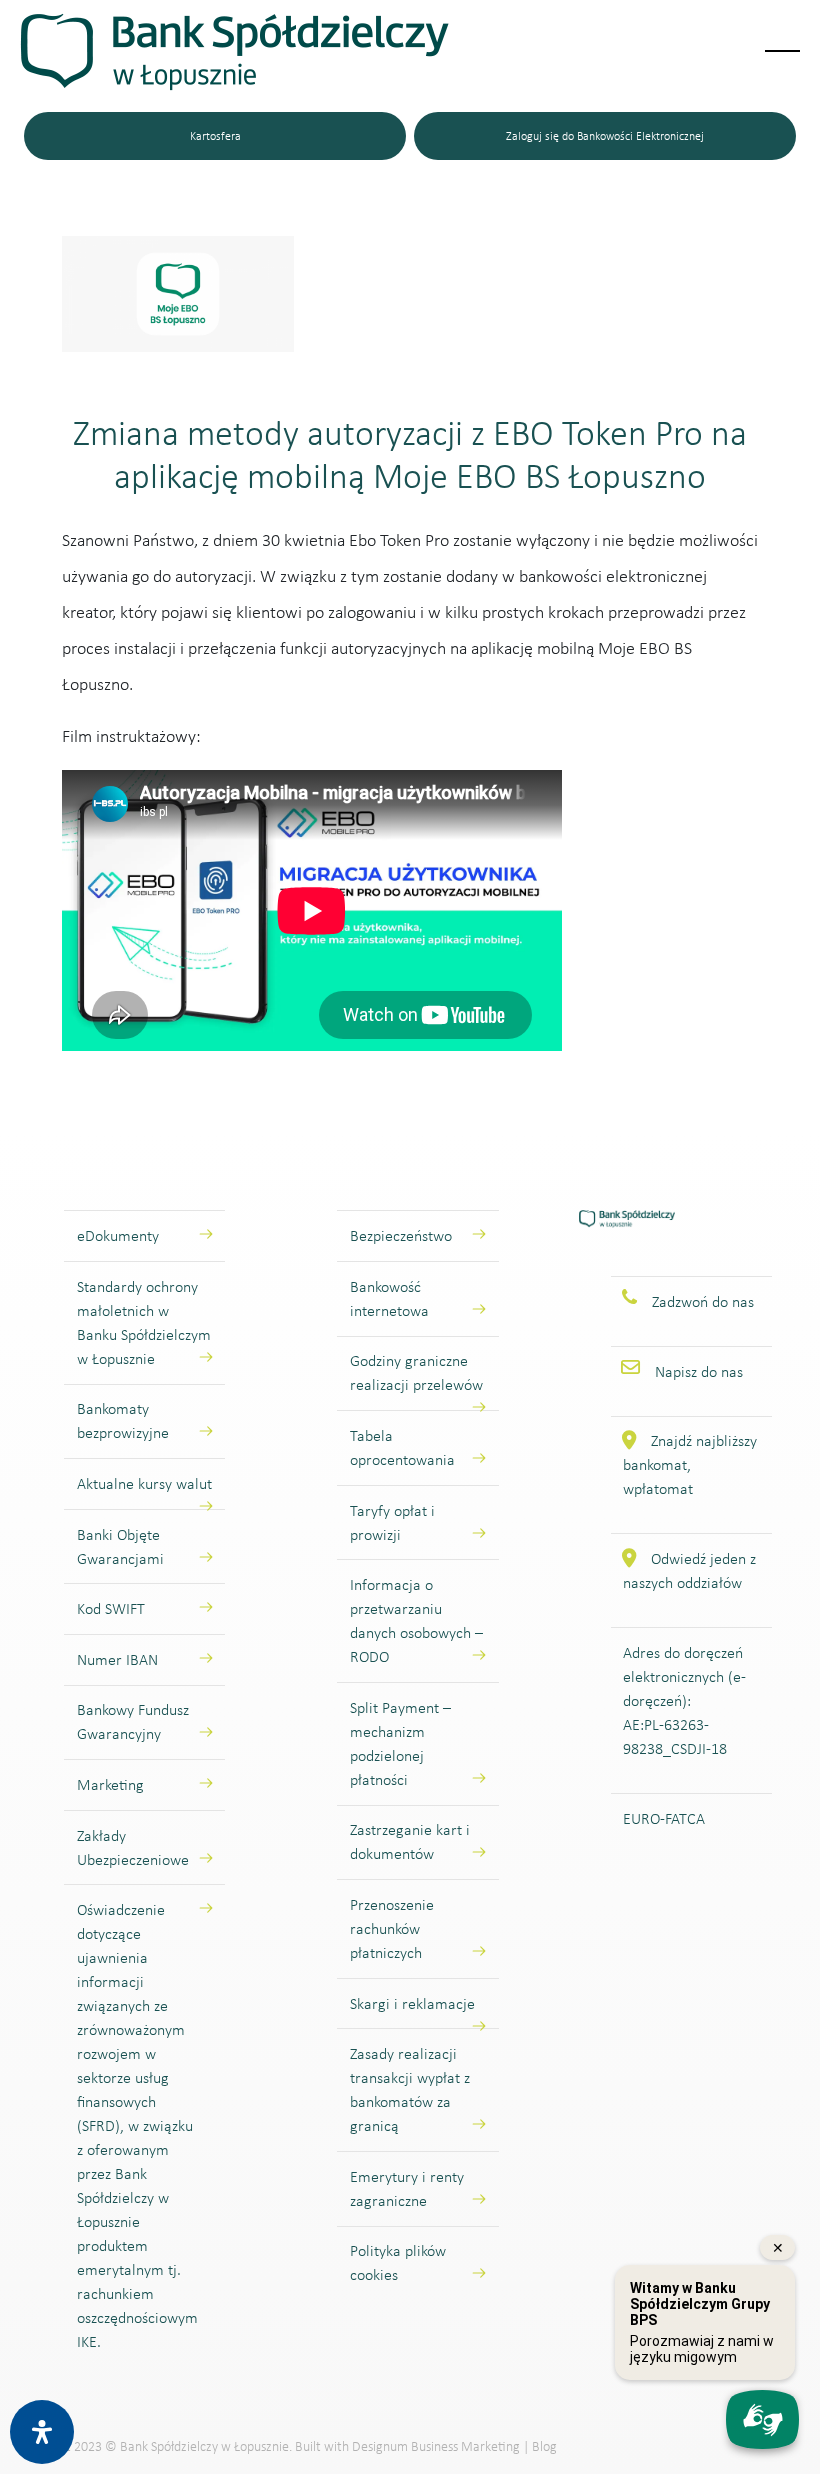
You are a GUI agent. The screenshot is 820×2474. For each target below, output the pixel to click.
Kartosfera (215, 136)
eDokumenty (118, 1235)
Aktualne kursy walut (144, 1483)
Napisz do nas (699, 1371)
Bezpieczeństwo (401, 1235)
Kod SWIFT (111, 1608)
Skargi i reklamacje (412, 2003)
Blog (544, 2446)
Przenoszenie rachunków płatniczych (392, 1928)
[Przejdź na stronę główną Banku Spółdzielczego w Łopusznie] (627, 1241)
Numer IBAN (117, 1659)
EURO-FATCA (664, 1818)
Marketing (110, 1784)
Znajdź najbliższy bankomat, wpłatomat (690, 1464)
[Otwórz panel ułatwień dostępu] (42, 2432)
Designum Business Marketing (436, 2446)
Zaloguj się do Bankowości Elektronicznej (605, 136)
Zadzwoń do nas (703, 1301)
